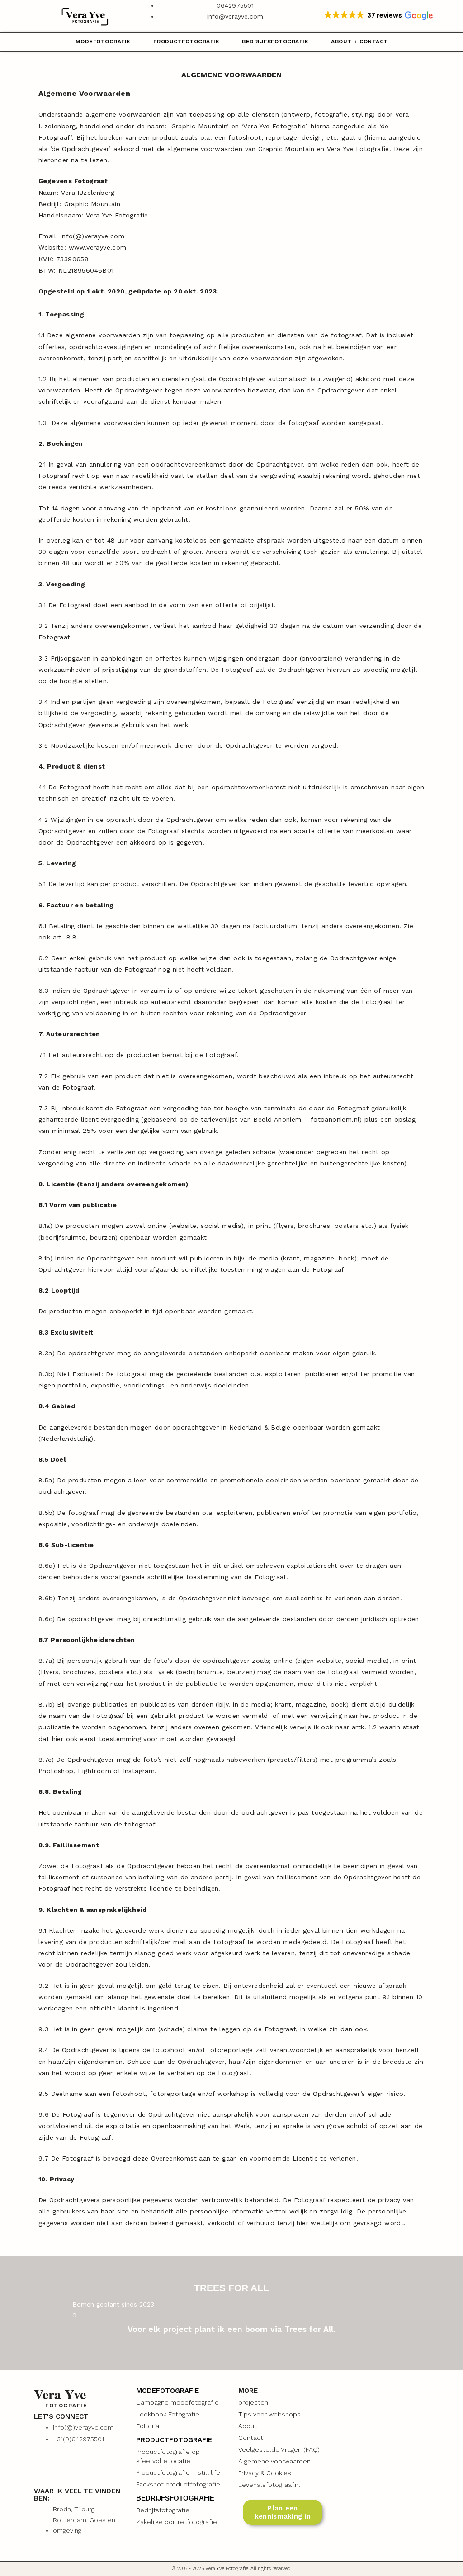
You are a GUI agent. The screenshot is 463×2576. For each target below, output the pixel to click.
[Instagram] (45, 2468)
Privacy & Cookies (265, 2473)
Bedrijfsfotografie (275, 42)
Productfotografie (187, 42)
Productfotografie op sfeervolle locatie (168, 2456)
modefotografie (103, 42)
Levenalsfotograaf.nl (269, 2485)
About (248, 2426)
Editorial (149, 2426)
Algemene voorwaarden (274, 2461)
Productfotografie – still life (178, 2472)
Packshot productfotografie (178, 2484)
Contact (251, 2438)
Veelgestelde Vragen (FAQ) (279, 2449)
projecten (253, 2402)
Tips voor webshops (269, 2414)
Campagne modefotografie (177, 2402)
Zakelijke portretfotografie (177, 2522)
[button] (378, 16)
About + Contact (359, 42)
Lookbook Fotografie (168, 2414)
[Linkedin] (75, 2468)
